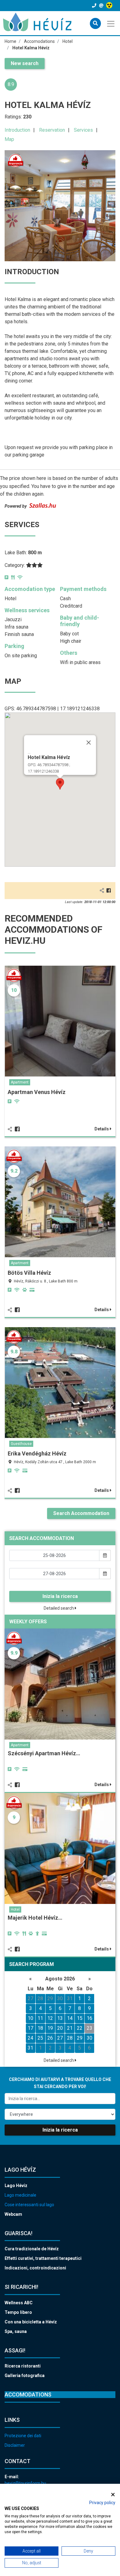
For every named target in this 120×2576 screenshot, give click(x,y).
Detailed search (59, 1608)
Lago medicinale (20, 2195)
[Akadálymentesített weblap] (110, 6)
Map (9, 139)
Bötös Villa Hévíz (29, 1273)
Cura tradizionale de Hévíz (32, 2249)
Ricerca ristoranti (23, 2366)
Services (83, 130)
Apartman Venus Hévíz (37, 1092)
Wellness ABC (19, 2303)
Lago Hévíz (16, 2186)
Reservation (52, 130)
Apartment (20, 1082)
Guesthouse (21, 1444)
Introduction (17, 130)
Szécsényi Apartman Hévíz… (44, 1753)
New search (25, 63)
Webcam (13, 2214)
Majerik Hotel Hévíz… (35, 1918)
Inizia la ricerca (60, 1596)
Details (102, 1129)
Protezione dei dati (23, 2436)
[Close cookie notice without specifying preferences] (113, 2494)
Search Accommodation (81, 1513)
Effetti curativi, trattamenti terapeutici (43, 2258)
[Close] (89, 743)
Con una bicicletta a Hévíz (31, 2322)
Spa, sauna (16, 2331)
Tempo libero (18, 2312)
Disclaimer (15, 2445)
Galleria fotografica (25, 2376)
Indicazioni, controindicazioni (35, 2268)
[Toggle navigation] (111, 23)
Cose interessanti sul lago (29, 2205)
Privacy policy (102, 2503)
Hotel (15, 1909)
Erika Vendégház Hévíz (37, 1453)
